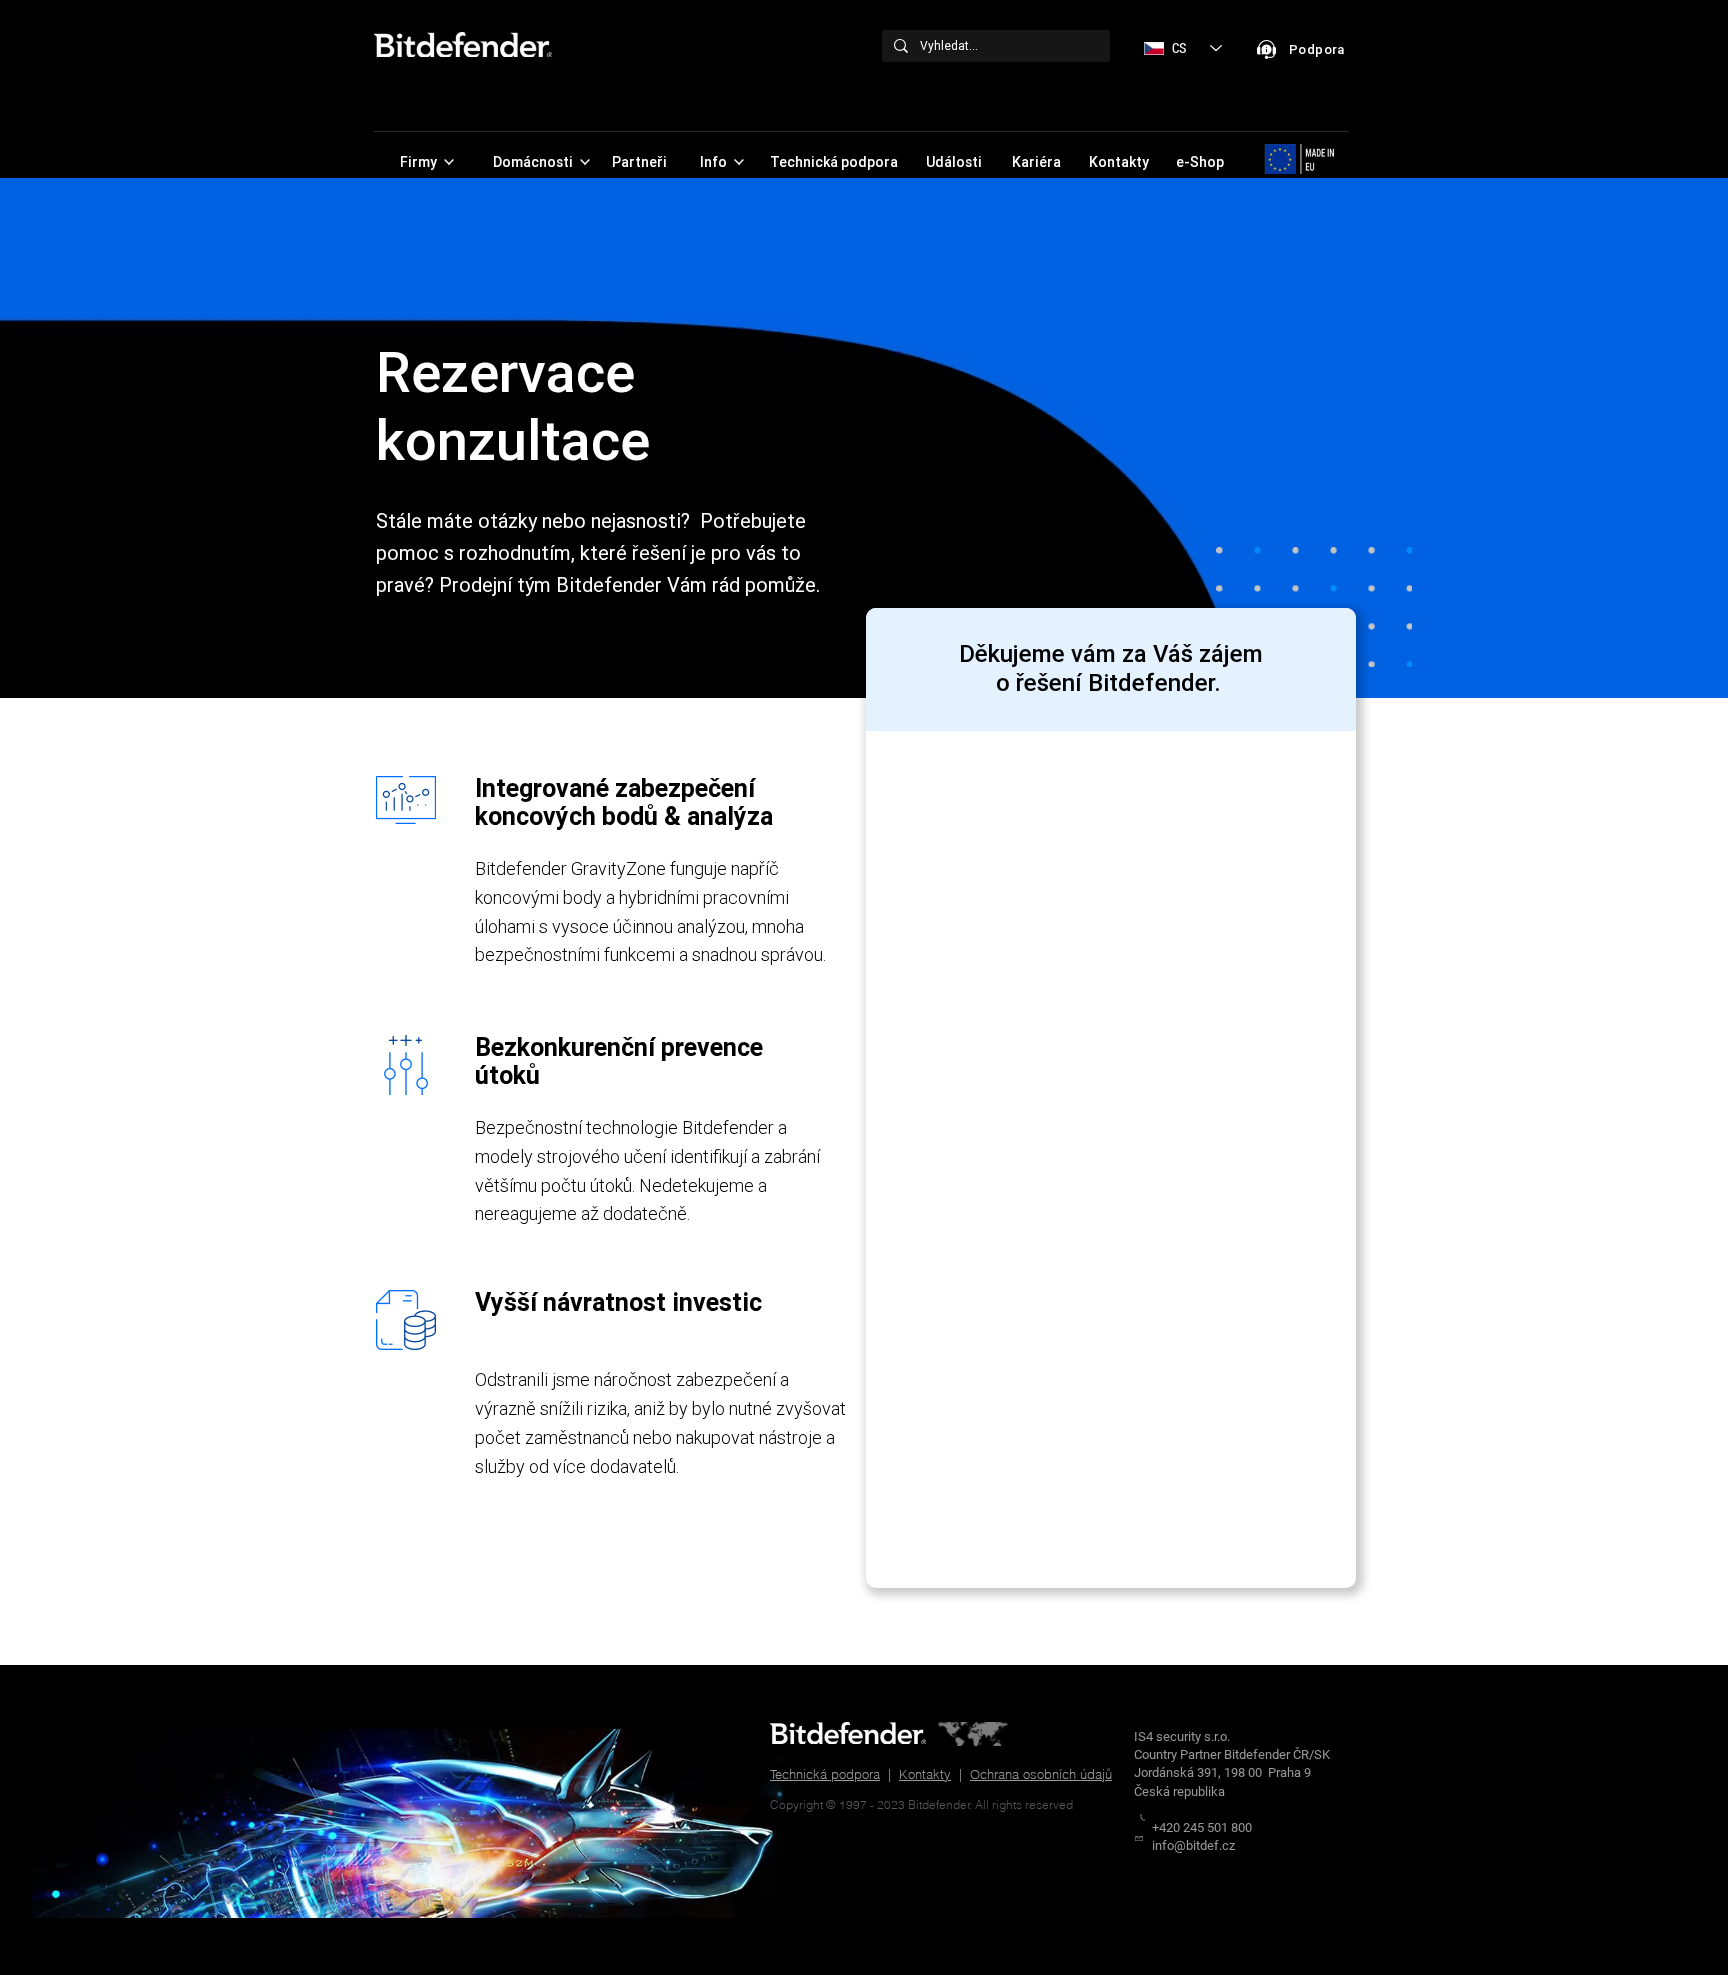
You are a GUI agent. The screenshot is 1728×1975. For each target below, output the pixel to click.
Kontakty (925, 1774)
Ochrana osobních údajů (1041, 1774)
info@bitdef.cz (1193, 1845)
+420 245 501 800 (1202, 1827)
